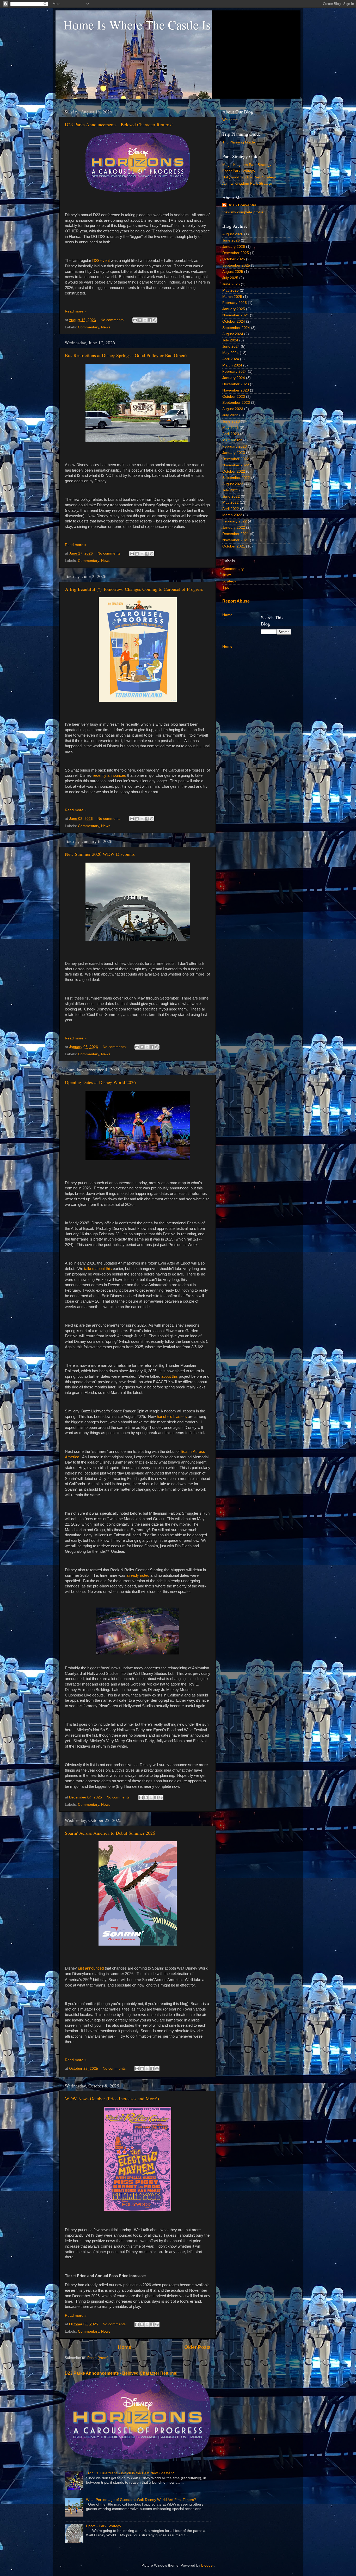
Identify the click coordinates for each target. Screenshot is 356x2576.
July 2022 (230, 490)
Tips (226, 588)
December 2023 (236, 384)
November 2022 (236, 465)
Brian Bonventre (242, 205)
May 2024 (231, 353)
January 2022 (234, 528)
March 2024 (232, 365)
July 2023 (230, 415)
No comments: (113, 320)
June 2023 (231, 421)
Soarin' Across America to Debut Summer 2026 (110, 1833)
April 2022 (231, 509)
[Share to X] (145, 320)
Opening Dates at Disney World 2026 (100, 1082)
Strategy (229, 581)
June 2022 (231, 496)
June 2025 (231, 284)
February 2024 (235, 372)
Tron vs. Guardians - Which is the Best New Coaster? (130, 2473)
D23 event (101, 261)
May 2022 (231, 502)
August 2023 (233, 409)
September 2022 (236, 478)
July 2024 (230, 340)
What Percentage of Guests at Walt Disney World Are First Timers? (141, 2500)
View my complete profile (243, 212)
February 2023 (235, 446)
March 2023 (232, 440)
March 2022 (232, 515)
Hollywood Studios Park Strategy (249, 177)
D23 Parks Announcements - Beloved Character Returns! (119, 124)
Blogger (207, 2565)
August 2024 (233, 334)
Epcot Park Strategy (239, 171)
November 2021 (236, 540)
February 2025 (235, 303)
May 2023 (231, 428)
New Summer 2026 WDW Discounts (100, 854)
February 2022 (235, 521)
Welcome (230, 120)
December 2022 (236, 459)
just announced (90, 1968)
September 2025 (236, 265)
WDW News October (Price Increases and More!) (112, 2098)
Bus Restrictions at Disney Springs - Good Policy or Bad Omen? (126, 355)
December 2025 (236, 253)
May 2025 (231, 290)
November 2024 (236, 315)
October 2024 (234, 321)
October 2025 (234, 259)
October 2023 (234, 397)
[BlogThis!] (140, 320)
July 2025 (230, 278)
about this (170, 1376)
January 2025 (234, 309)
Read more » (76, 311)
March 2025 (232, 297)
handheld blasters (172, 1417)
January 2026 (234, 247)
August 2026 (233, 234)
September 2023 (236, 403)
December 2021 (236, 534)
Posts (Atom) (98, 2358)
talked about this (98, 1269)
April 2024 (231, 359)
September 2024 (236, 328)
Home (125, 2347)
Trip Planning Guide (239, 142)
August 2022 (233, 484)
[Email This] (135, 320)
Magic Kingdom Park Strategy (247, 165)
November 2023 (236, 390)
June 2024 (231, 347)
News (106, 327)
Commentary (88, 327)
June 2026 (231, 240)
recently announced (109, 775)
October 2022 (234, 471)
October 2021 (234, 546)
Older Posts (197, 2347)
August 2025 (233, 272)
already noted (138, 1575)
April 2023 (231, 434)
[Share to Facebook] (150, 320)
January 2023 (234, 453)
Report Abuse (236, 601)
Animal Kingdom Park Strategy (247, 183)
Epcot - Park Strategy (104, 2526)
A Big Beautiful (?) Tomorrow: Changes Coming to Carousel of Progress (134, 589)
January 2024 (234, 378)
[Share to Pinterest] (155, 320)
